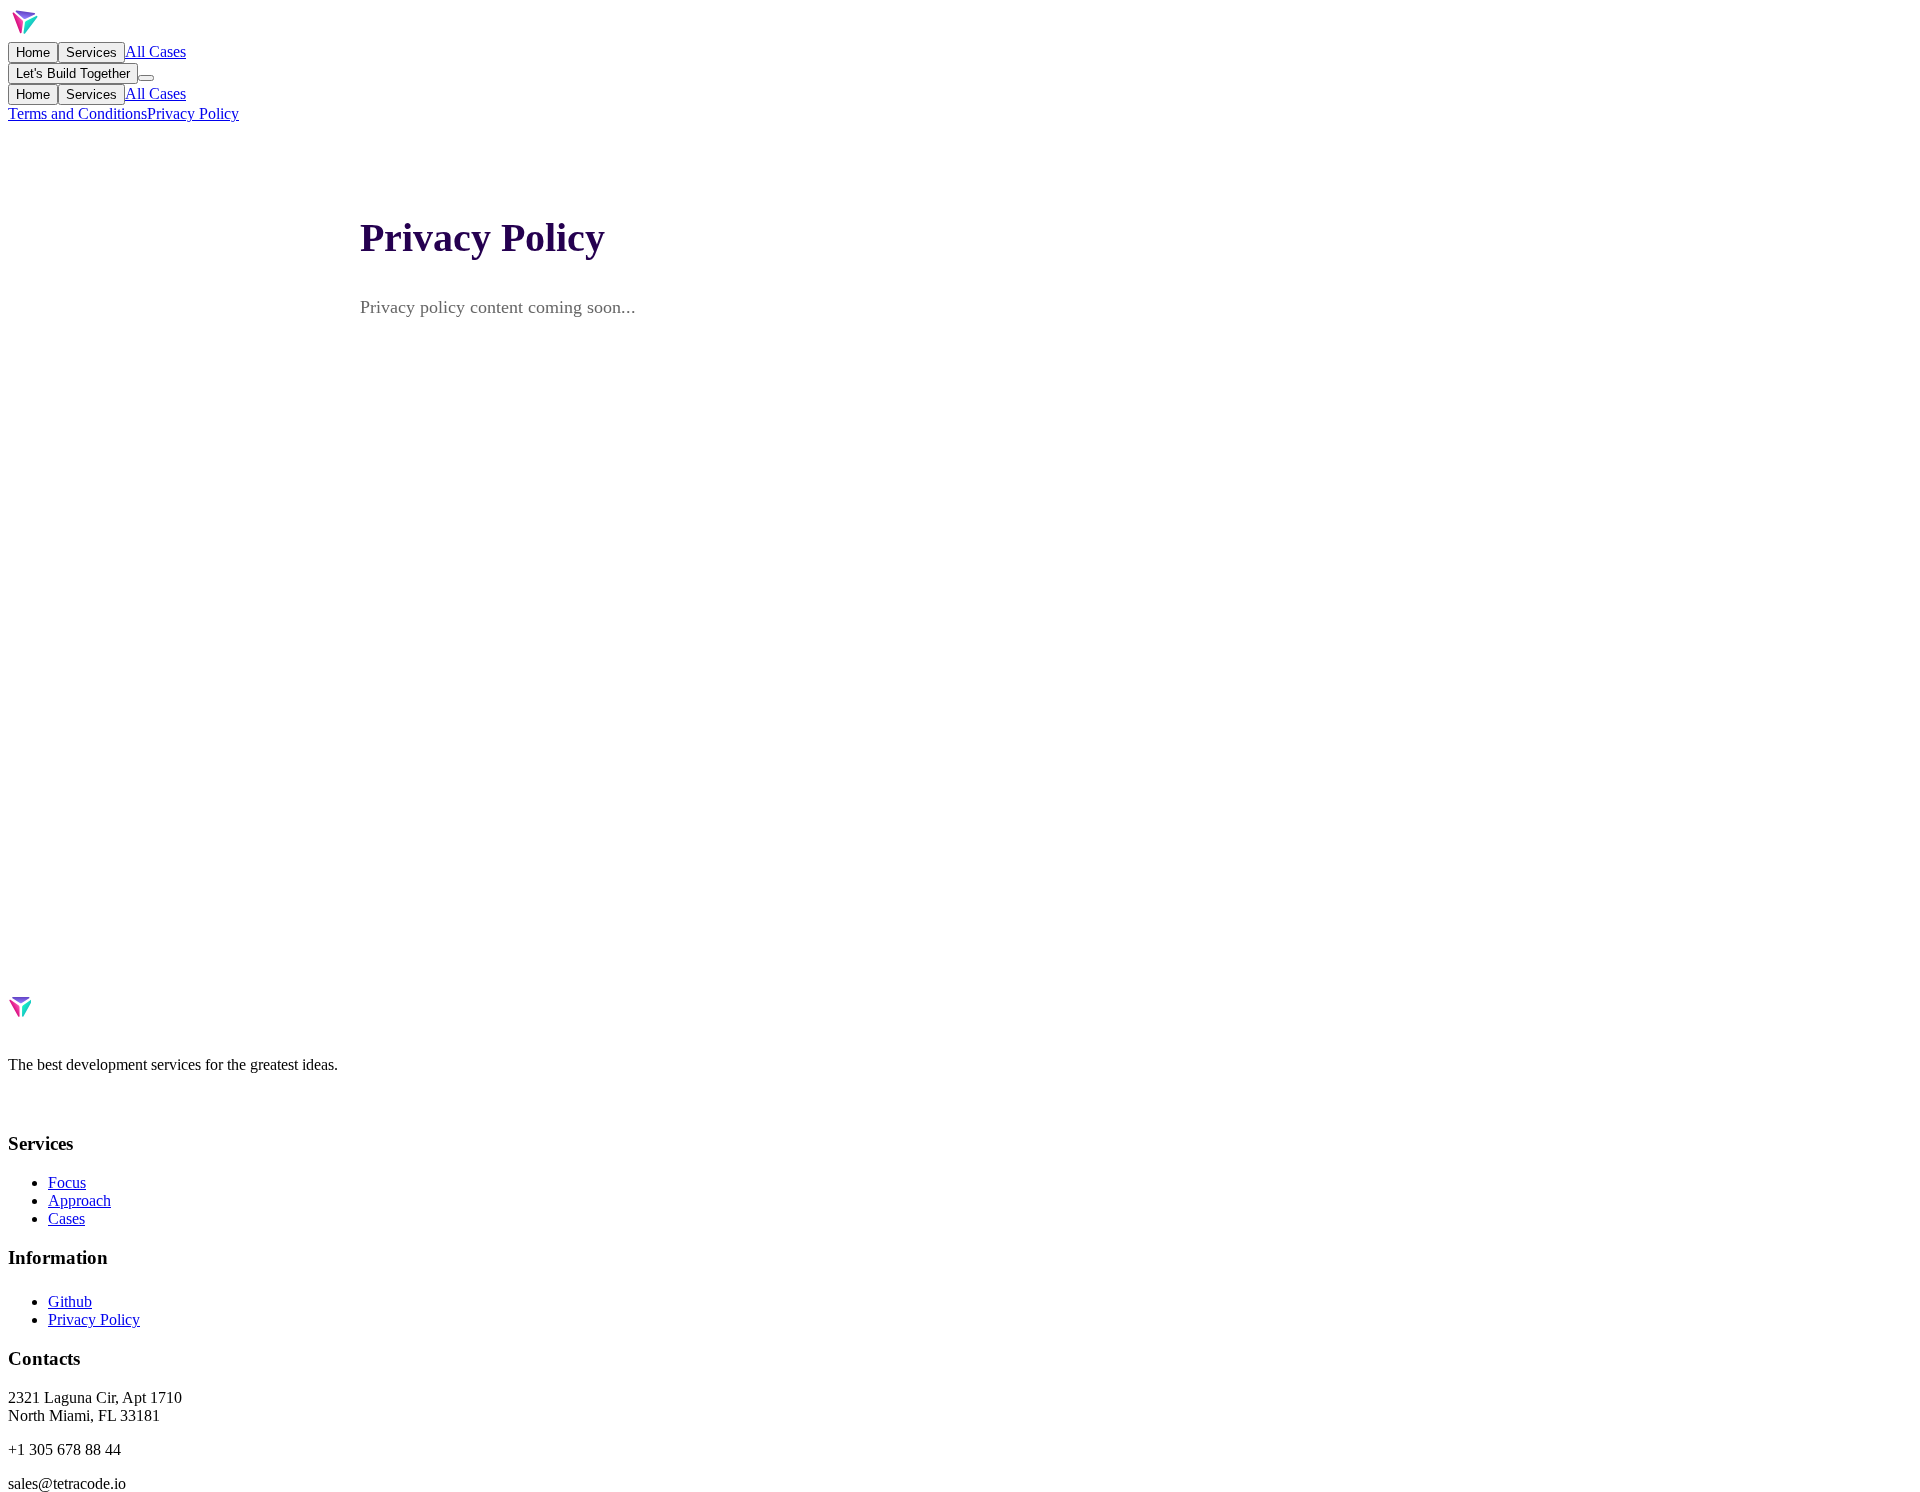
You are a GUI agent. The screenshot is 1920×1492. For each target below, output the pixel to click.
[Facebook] (18, 1104)
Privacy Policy (193, 113)
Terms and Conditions (77, 113)
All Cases (155, 51)
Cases (66, 1218)
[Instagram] (98, 1104)
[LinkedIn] (78, 1104)
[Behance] (38, 1104)
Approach (79, 1200)
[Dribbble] (58, 1104)
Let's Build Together (73, 73)
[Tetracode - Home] (75, 32)
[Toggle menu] (146, 78)
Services (91, 52)
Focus (67, 1182)
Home (33, 52)
